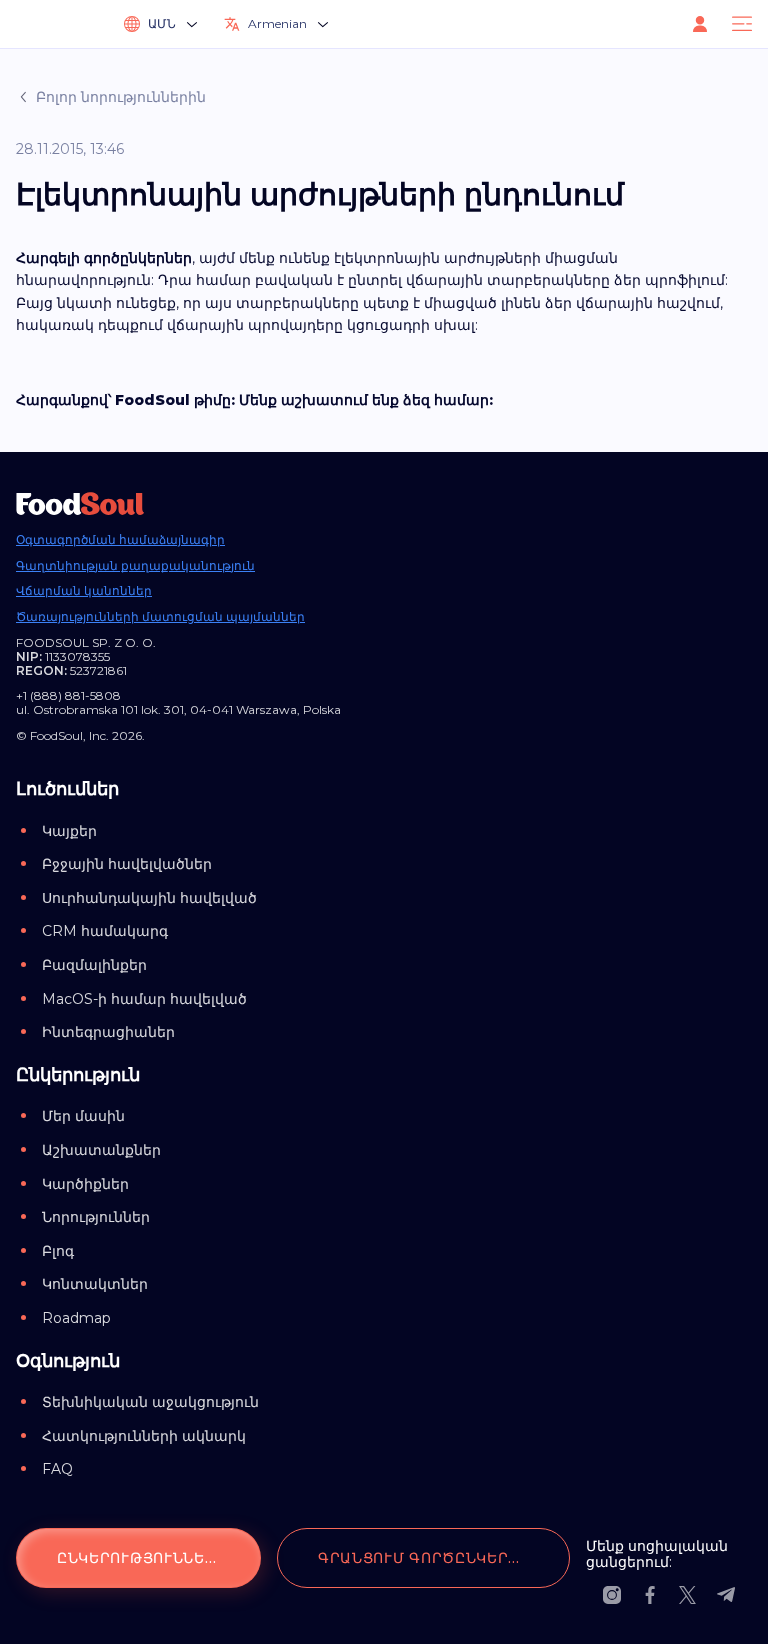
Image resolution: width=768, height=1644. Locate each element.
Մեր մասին (83, 1116)
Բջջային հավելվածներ (127, 864)
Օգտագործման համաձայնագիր (120, 540)
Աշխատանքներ (101, 1150)
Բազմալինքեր (94, 965)
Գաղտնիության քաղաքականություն (135, 566)
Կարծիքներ (85, 1184)
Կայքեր (69, 831)
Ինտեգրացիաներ (108, 1032)
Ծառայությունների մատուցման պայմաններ (160, 617)
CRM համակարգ (105, 931)
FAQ (57, 1469)
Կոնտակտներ (95, 1284)
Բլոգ (58, 1251)
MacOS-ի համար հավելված (144, 999)
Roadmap (76, 1318)
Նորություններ (96, 1217)
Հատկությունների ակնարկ (144, 1436)
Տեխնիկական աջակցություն (150, 1402)
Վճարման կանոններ (84, 591)
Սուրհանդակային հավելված (149, 898)
